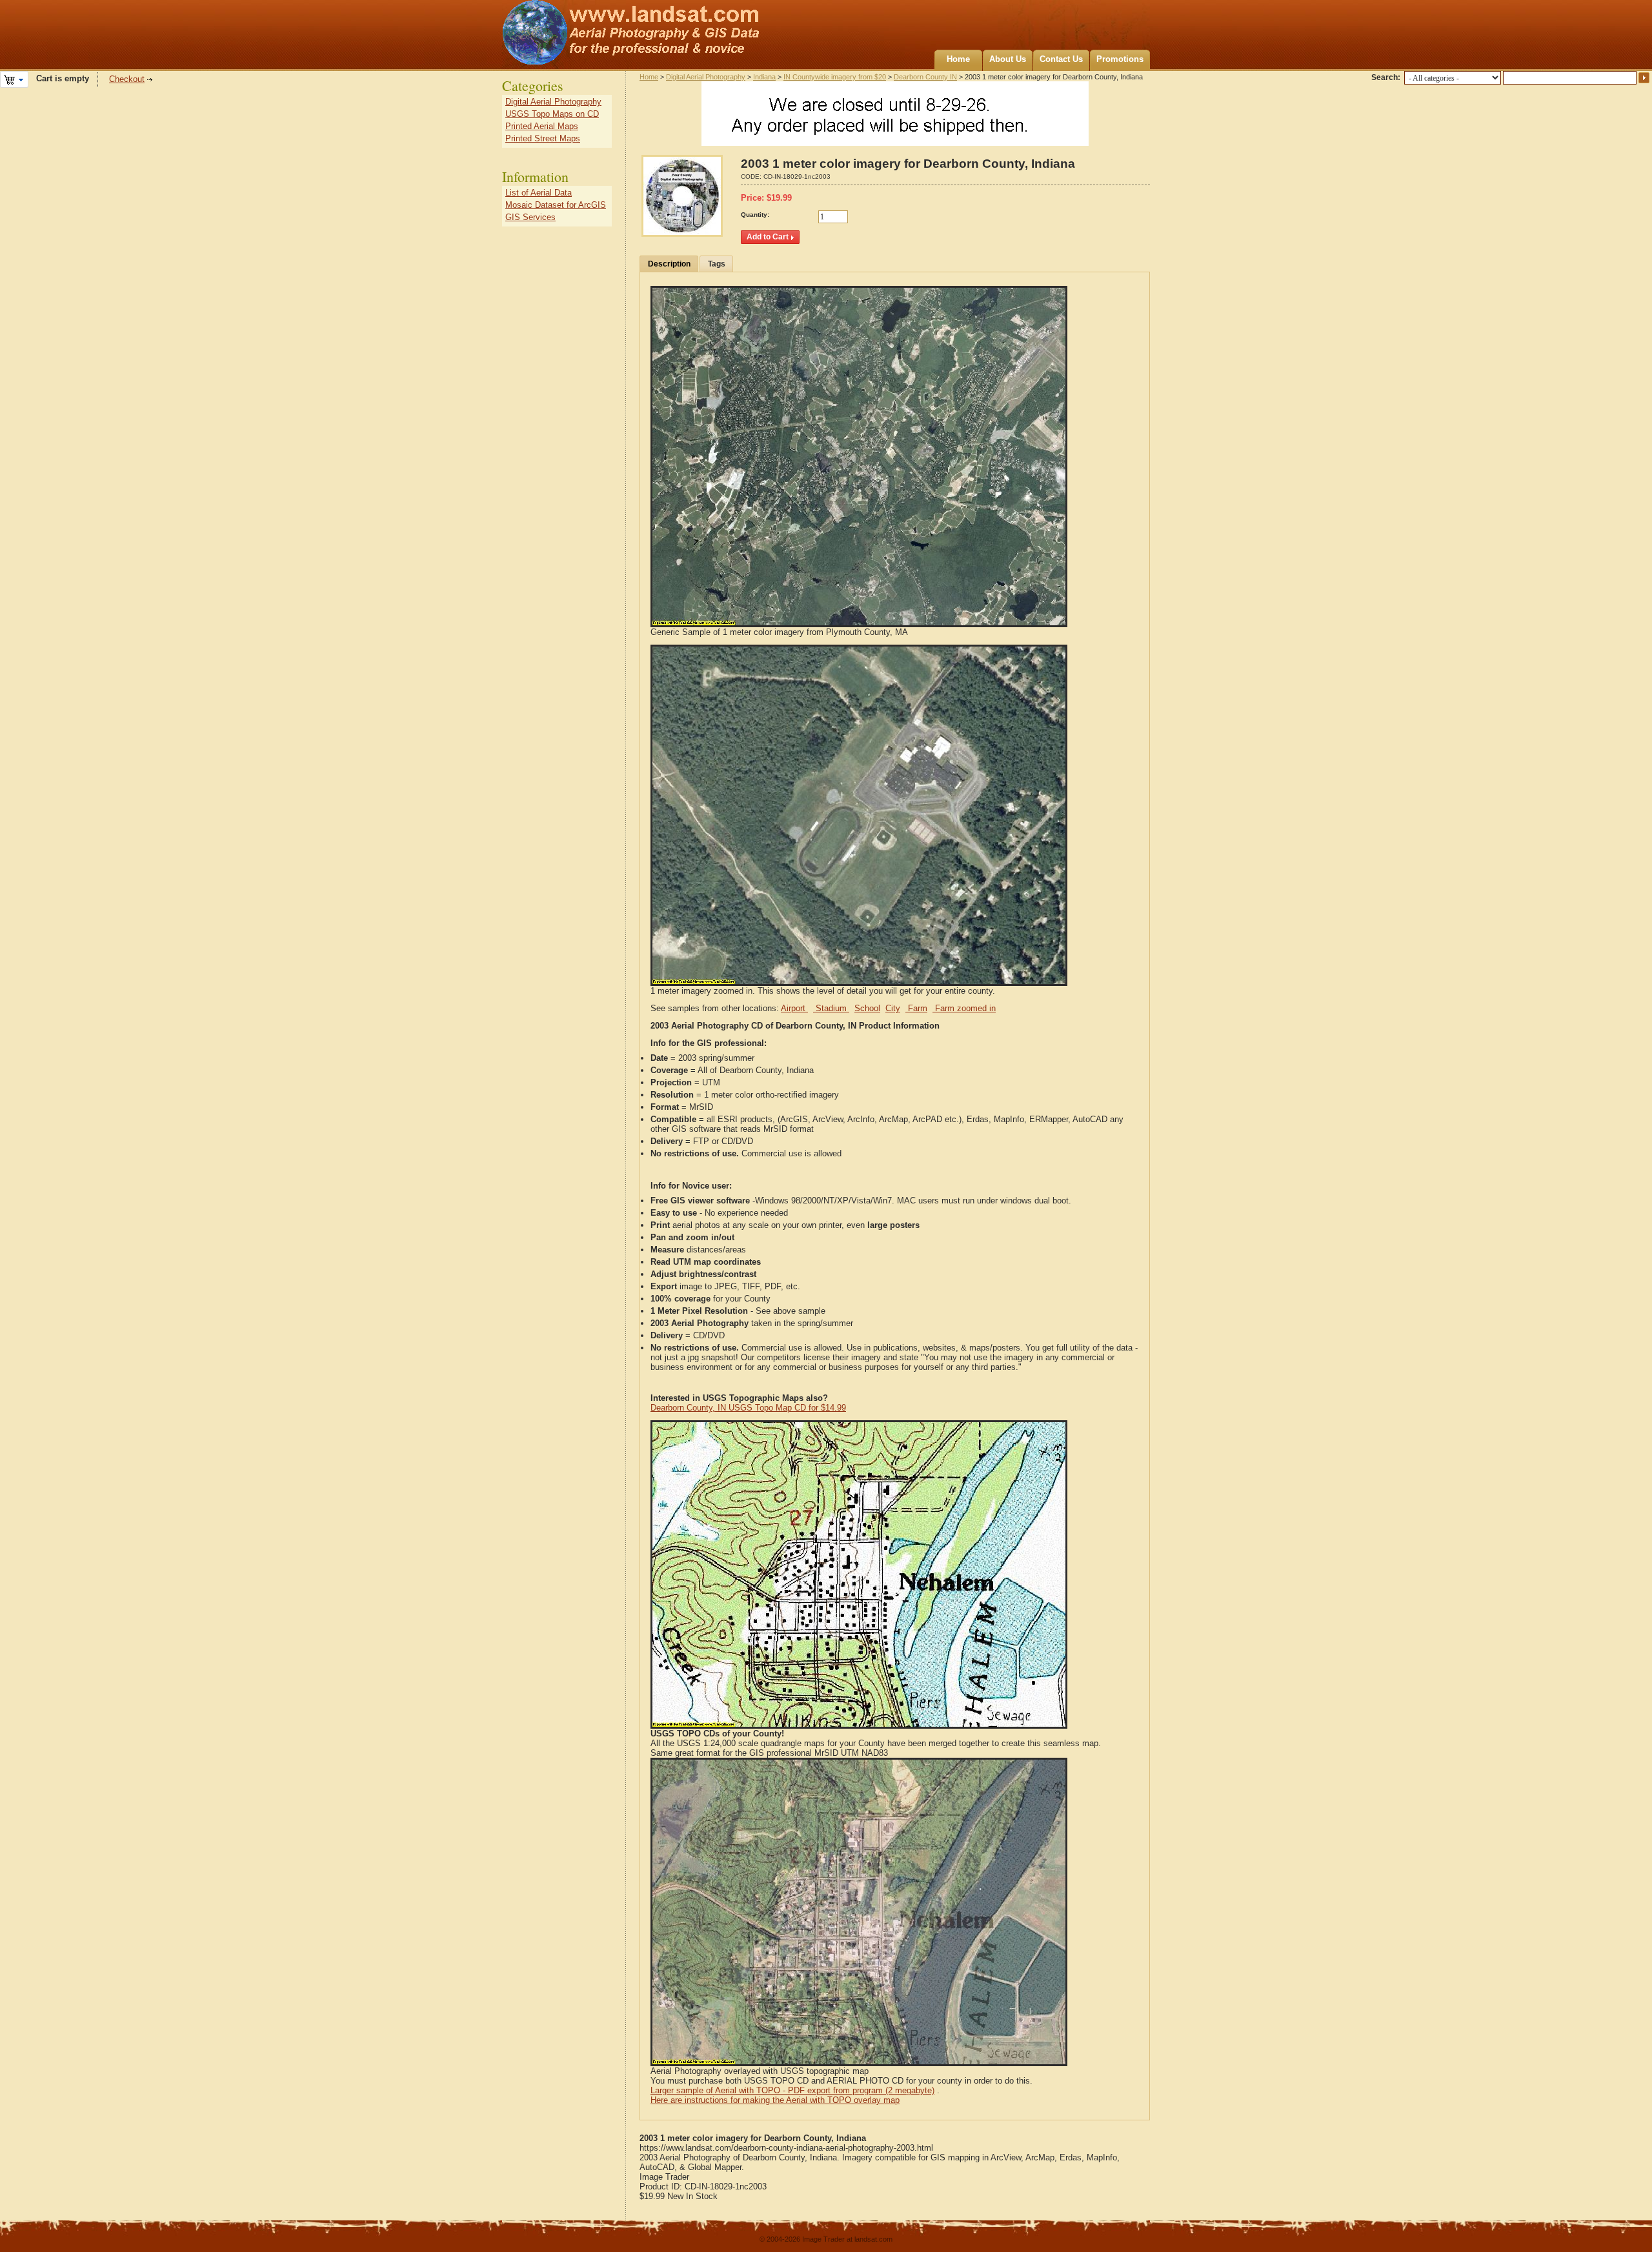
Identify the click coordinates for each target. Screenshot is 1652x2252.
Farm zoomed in (964, 1008)
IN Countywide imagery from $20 (835, 77)
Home (958, 59)
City (893, 1008)
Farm (916, 1008)
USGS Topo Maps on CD (552, 114)
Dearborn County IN (925, 77)
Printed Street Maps (543, 138)
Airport (794, 1008)
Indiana (764, 77)
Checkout (127, 79)
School (867, 1008)
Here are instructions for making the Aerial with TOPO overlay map (775, 2100)
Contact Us (1061, 59)
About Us (1008, 59)
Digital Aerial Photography (706, 77)
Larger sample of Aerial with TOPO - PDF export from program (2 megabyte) (792, 2090)
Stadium (831, 1008)
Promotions (1120, 59)
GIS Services (530, 217)
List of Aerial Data (539, 193)
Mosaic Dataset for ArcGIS (556, 205)
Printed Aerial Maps (542, 126)
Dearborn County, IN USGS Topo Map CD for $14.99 (748, 1408)
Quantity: (755, 215)
